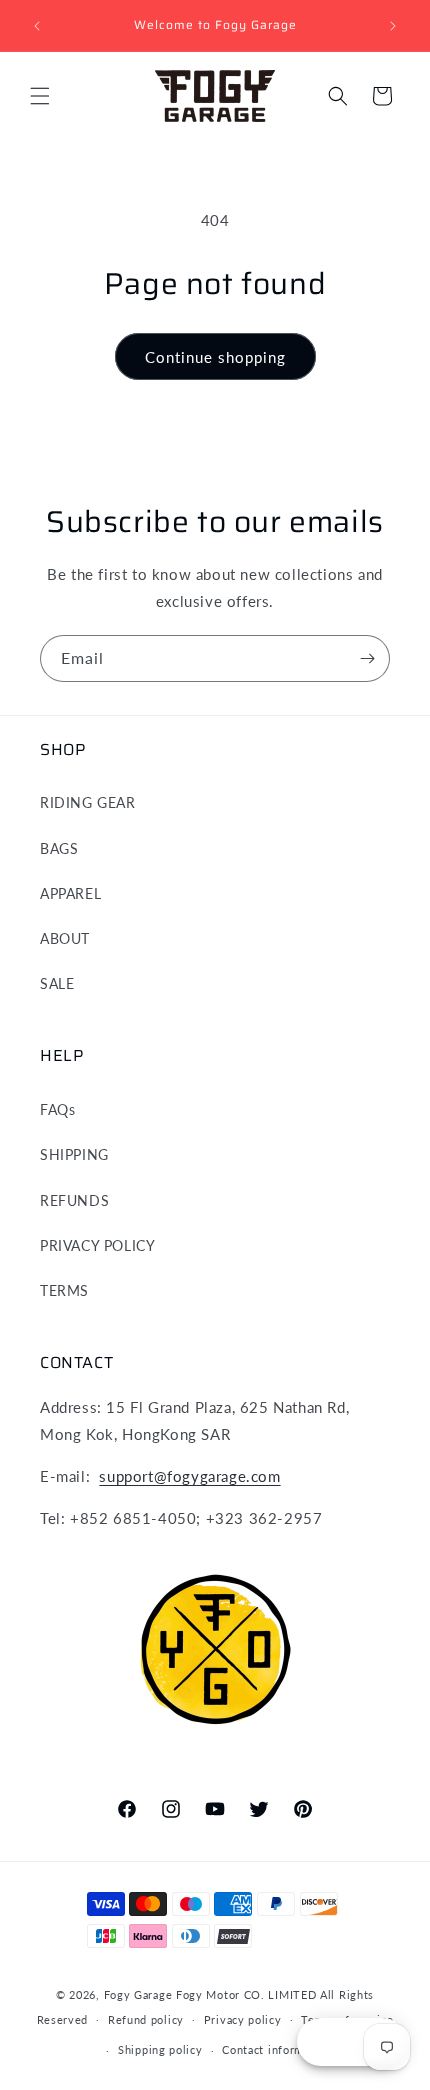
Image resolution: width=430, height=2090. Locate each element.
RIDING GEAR (88, 802)
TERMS (64, 1290)
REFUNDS (74, 1200)
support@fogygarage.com (189, 1476)
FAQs (57, 1109)
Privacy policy (243, 2019)
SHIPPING (74, 1154)
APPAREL (70, 893)
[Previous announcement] (37, 26)
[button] (40, 96)
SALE (57, 983)
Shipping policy (160, 2049)
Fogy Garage (138, 1994)
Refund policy (146, 2019)
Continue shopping (215, 357)
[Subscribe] (367, 658)
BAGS (59, 848)
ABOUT (65, 938)
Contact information (276, 2049)
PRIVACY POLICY (97, 1245)
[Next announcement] (393, 26)
